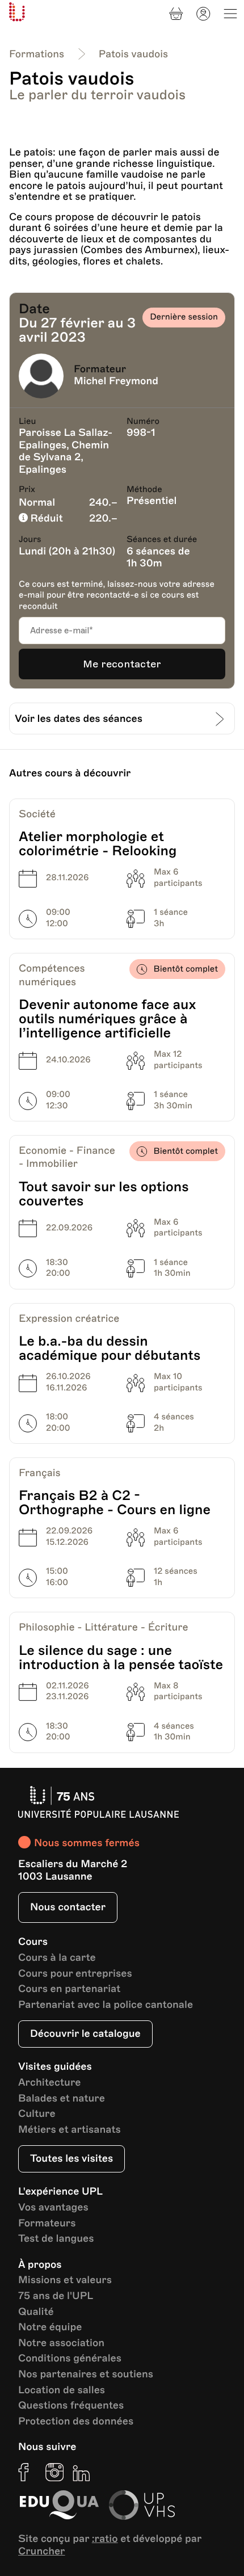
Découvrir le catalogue (85, 2034)
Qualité (36, 2312)
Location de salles (62, 2391)
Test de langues (56, 2239)
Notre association (61, 2344)
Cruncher (42, 2552)
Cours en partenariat (69, 1989)
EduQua (59, 2505)
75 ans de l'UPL (56, 2296)
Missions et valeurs (65, 2281)
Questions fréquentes (71, 2406)
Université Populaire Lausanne (17, 12)
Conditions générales (70, 2359)
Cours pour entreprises (75, 1974)
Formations (37, 54)
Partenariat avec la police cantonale (106, 2005)
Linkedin (82, 2472)
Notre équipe (50, 2328)
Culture (37, 2114)
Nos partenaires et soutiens (86, 2375)
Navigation (230, 14)
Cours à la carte (57, 1958)
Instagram (54, 2472)
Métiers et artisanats (70, 2130)
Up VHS (142, 2505)
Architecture (50, 2083)
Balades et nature (62, 2099)
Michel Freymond (116, 381)
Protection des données (76, 2422)
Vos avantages (53, 2208)
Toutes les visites (71, 2159)
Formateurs (47, 2224)
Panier (176, 14)
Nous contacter (68, 1907)
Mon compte (203, 14)
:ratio (105, 2539)
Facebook (27, 2472)
